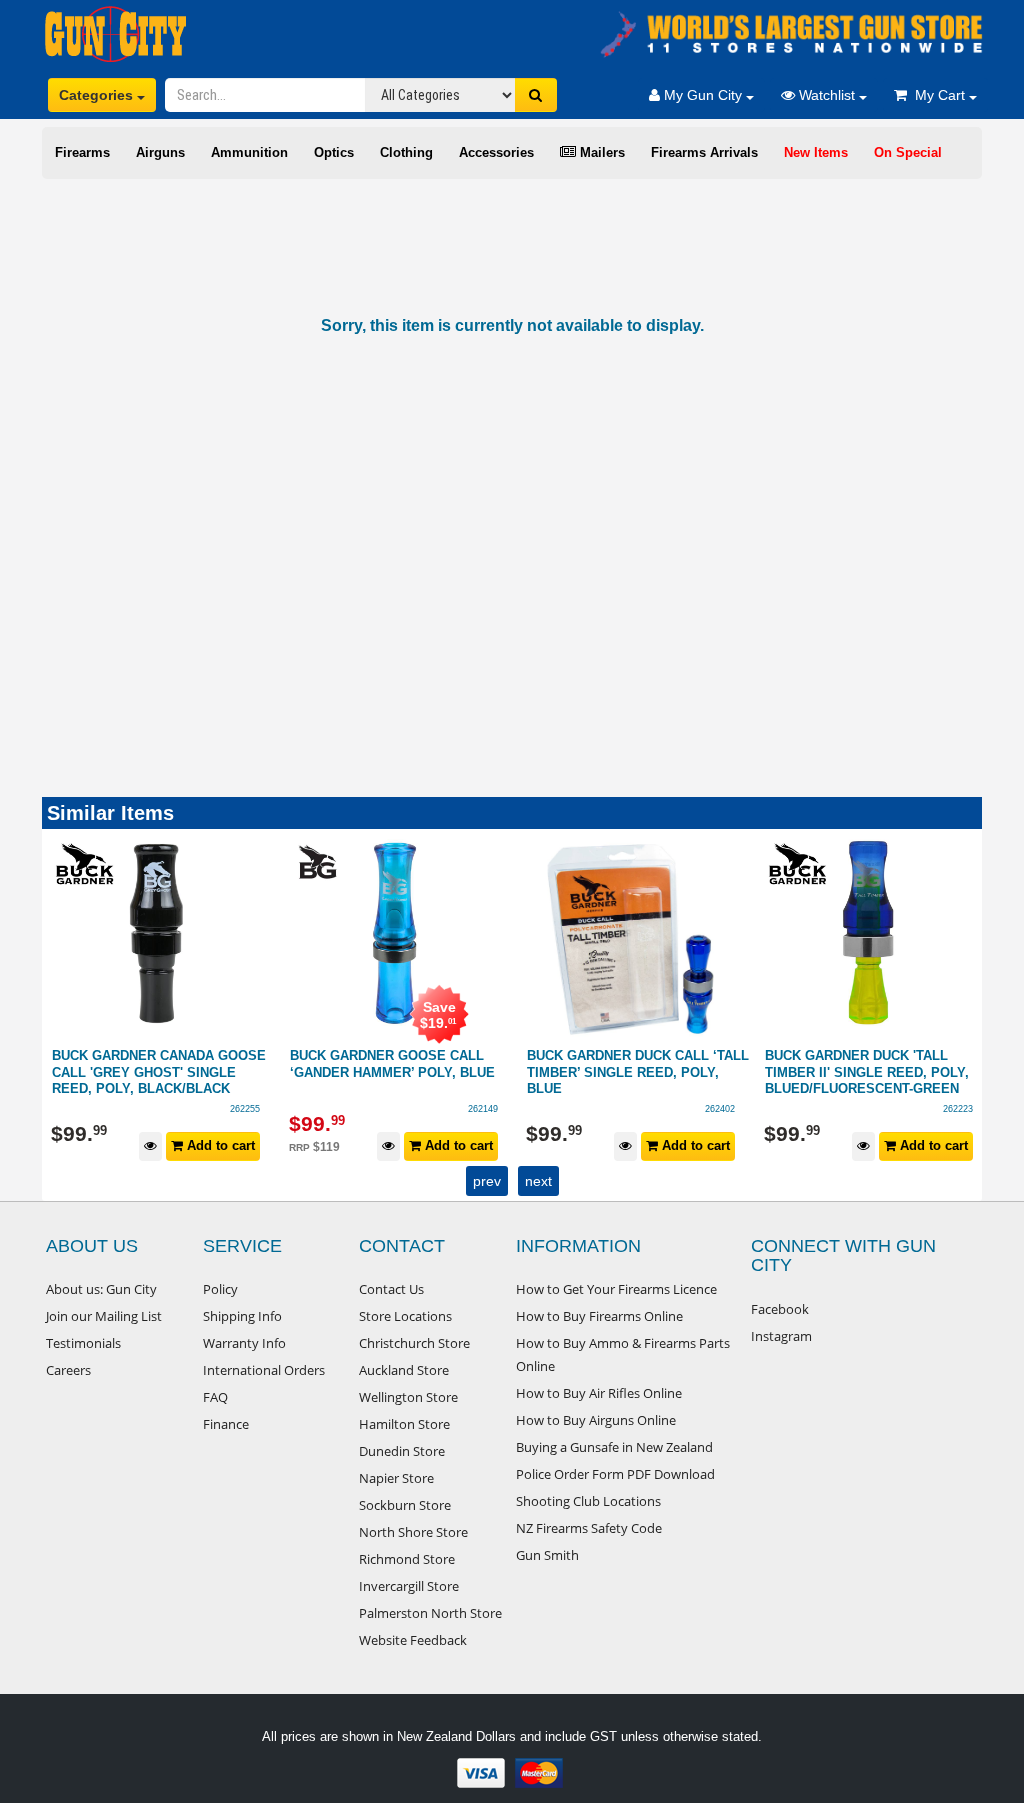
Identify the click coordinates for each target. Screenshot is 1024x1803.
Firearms (82, 152)
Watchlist (827, 95)
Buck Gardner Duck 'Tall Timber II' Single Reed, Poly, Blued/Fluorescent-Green (630, 1072)
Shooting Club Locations (588, 1501)
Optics (334, 152)
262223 (721, 1109)
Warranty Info (244, 1343)
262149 (246, 1109)
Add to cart (220, 1145)
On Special (908, 152)
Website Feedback (413, 1640)
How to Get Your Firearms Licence (616, 1289)
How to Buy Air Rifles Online (599, 1393)
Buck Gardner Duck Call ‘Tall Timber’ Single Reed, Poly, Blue (401, 1072)
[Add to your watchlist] (151, 1146)
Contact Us (391, 1289)
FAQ (215, 1397)
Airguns (160, 152)
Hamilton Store (404, 1424)
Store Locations (405, 1316)
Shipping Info (242, 1316)
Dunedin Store (402, 1451)
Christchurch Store (414, 1343)
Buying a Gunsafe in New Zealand (614, 1447)
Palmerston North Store (430, 1613)
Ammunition (249, 152)
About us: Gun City (101, 1289)
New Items (816, 152)
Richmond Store (407, 1559)
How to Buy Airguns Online (596, 1420)
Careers (68, 1370)
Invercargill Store (409, 1586)
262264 (958, 1109)
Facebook (780, 1309)
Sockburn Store (405, 1505)
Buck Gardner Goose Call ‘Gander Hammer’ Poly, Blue (155, 1064)
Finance (226, 1424)
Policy (220, 1289)
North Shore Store (413, 1532)
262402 (483, 1109)
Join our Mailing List (104, 1316)
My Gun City (703, 95)
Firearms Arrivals (704, 152)
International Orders (264, 1370)
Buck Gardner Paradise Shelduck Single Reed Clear (871, 1064)
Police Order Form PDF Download (615, 1474)
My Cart (938, 95)
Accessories (496, 152)
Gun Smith (547, 1555)
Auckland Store (404, 1370)
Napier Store (396, 1478)
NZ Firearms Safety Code (589, 1528)
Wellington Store (408, 1397)
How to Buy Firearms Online (599, 1316)
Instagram (781, 1336)
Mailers (600, 152)
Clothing (406, 152)
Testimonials (83, 1343)
